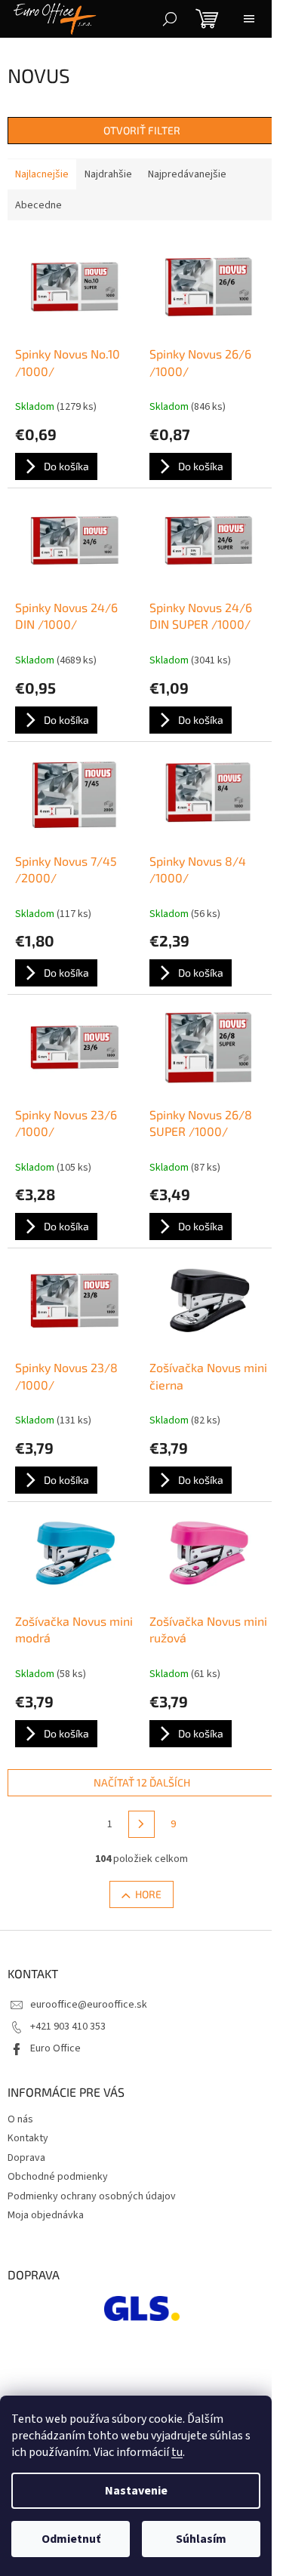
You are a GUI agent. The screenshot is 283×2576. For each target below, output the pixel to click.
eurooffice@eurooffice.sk (89, 2005)
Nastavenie (136, 2491)
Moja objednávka (46, 2215)
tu (177, 2452)
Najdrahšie (108, 174)
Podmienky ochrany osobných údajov (92, 2196)
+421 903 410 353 (68, 2027)
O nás (20, 2119)
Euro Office (55, 2048)
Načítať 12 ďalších (142, 1782)
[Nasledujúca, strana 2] (142, 1824)
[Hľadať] (170, 19)
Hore (148, 1894)
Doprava (26, 2158)
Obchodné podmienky (58, 2177)
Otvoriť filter (142, 130)
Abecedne (38, 205)
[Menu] (249, 19)
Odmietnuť (71, 2539)
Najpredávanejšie (187, 174)
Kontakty (28, 2138)
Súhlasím (201, 2539)
